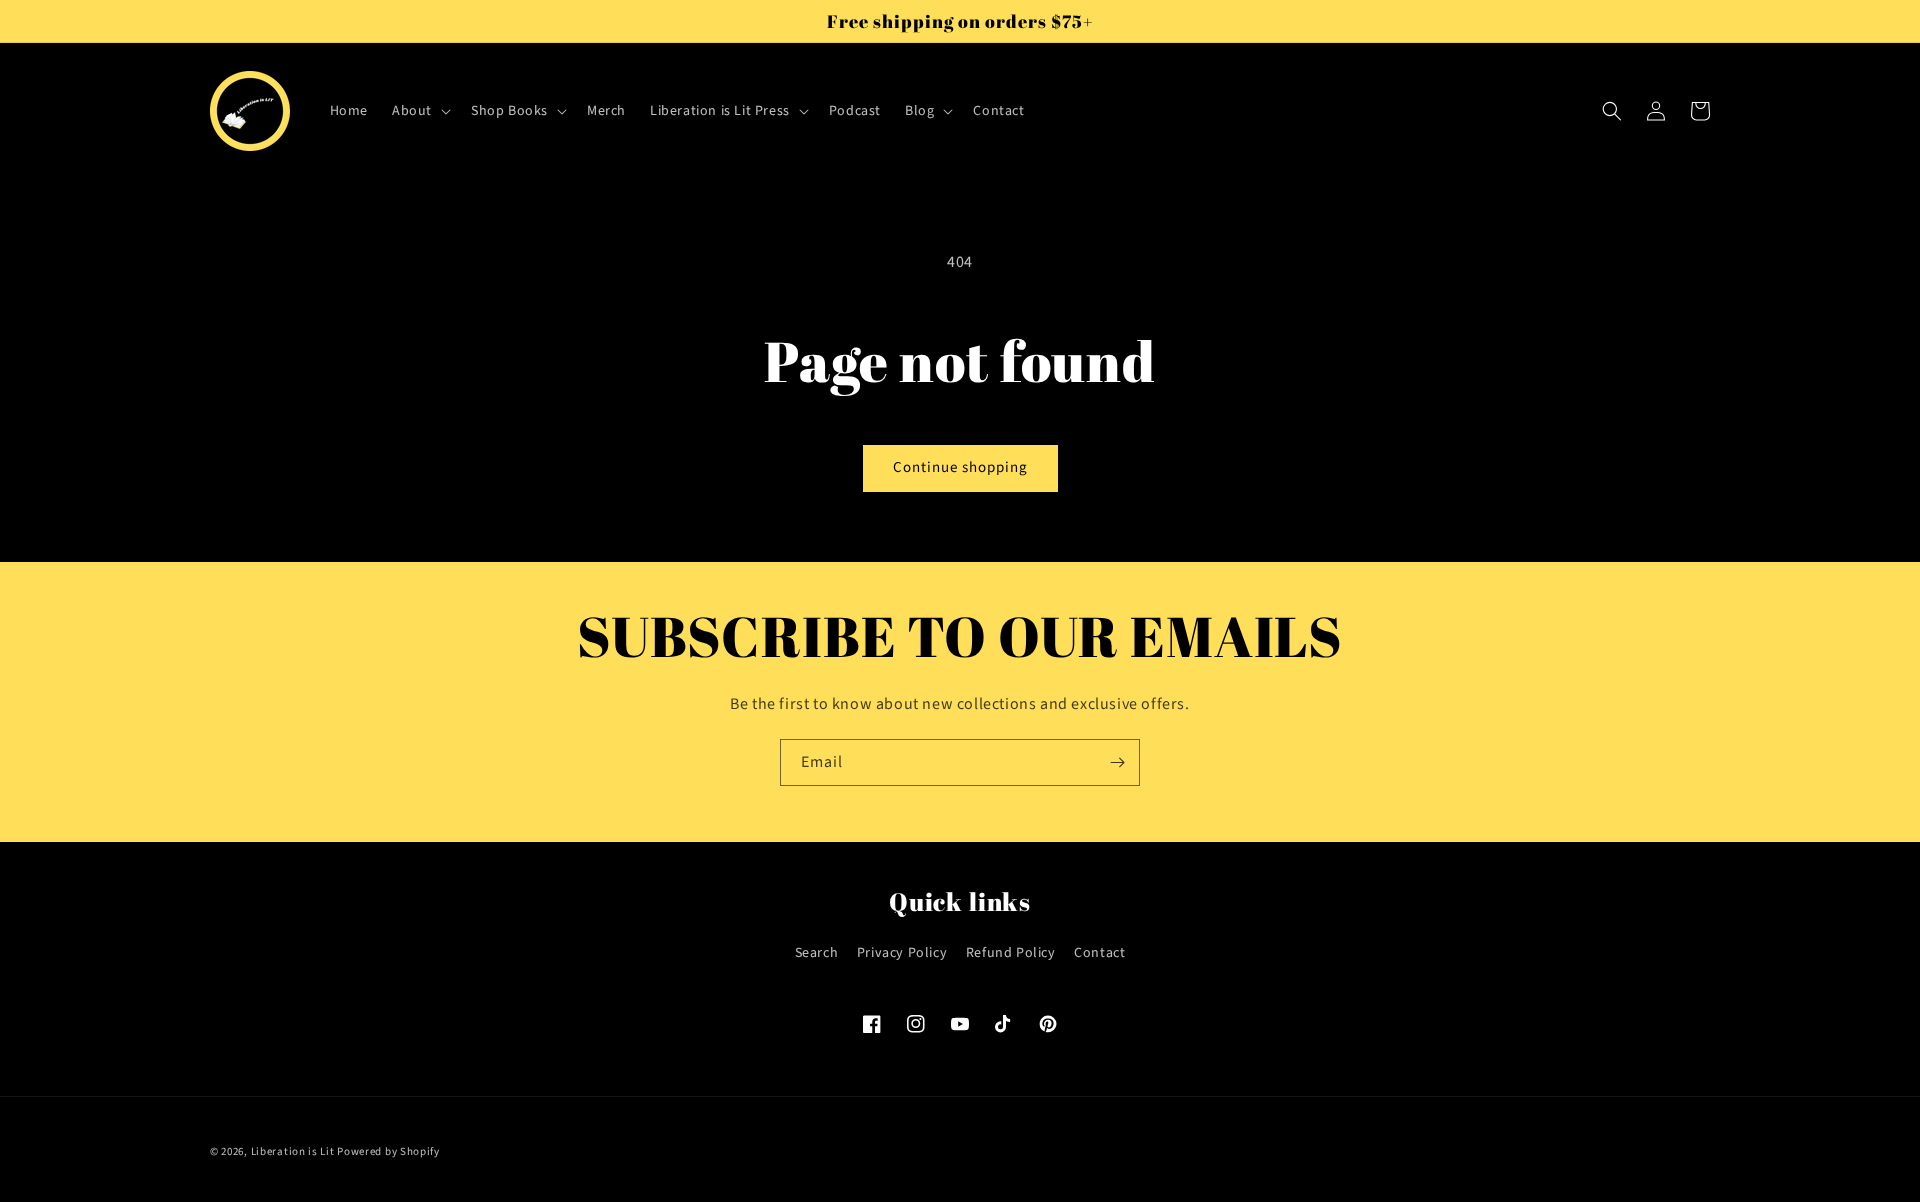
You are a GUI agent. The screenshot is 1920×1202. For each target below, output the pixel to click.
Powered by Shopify (388, 1151)
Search (817, 953)
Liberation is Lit (293, 1151)
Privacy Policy (902, 953)
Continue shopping (960, 467)
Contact (1099, 953)
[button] (419, 111)
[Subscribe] (1117, 762)
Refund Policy (1011, 953)
